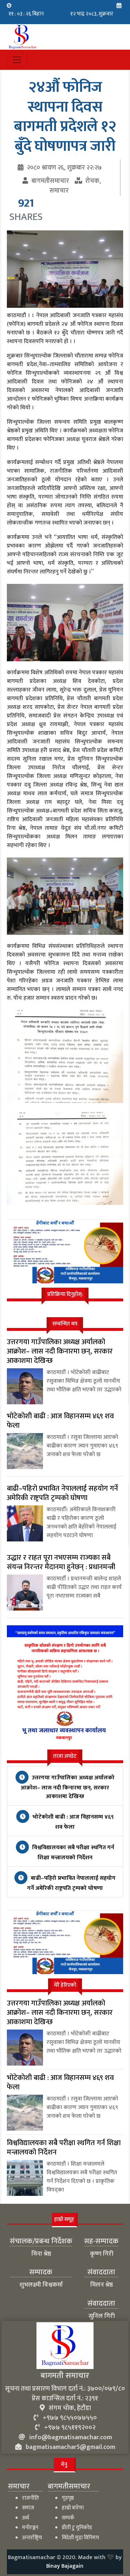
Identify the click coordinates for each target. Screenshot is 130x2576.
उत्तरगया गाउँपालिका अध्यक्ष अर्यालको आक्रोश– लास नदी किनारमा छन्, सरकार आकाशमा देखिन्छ (68, 1787)
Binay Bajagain (65, 2566)
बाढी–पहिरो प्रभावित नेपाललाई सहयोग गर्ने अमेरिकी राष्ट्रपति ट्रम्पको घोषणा (71, 1883)
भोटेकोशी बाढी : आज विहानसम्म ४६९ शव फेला (72, 1822)
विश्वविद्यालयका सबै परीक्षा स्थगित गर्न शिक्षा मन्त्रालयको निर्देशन (72, 1853)
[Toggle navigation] (17, 60)
